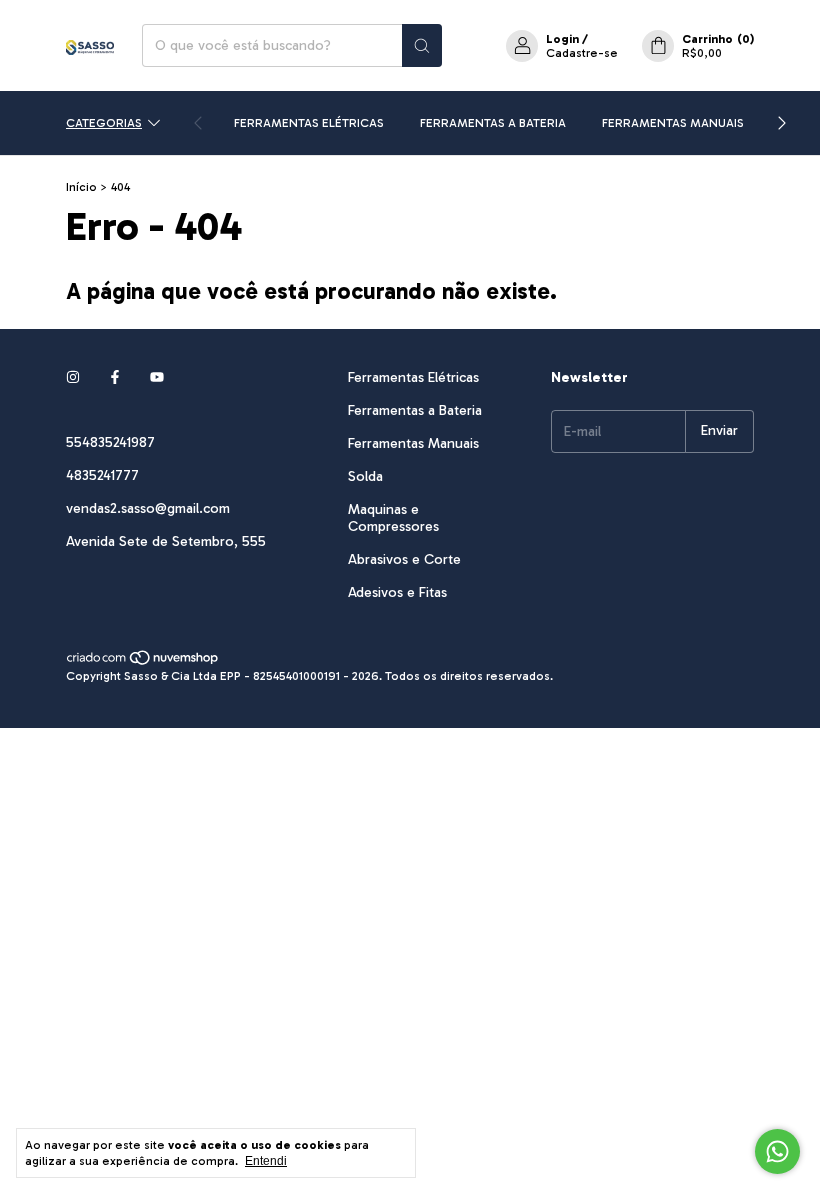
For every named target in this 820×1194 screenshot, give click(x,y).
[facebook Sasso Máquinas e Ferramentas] (115, 377)
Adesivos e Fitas (397, 592)
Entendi (266, 1161)
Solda (365, 476)
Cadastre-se (582, 53)
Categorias (104, 123)
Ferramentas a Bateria (493, 123)
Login (562, 39)
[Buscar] (422, 45)
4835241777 (102, 475)
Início (81, 187)
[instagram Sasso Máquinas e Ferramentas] (73, 377)
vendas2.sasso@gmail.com (148, 508)
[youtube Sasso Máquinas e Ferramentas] (157, 377)
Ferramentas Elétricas (309, 123)
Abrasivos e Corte (404, 559)
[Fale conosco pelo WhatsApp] (777, 1151)
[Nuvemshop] (143, 662)
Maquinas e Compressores (393, 518)
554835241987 (110, 442)
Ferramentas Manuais (673, 123)
